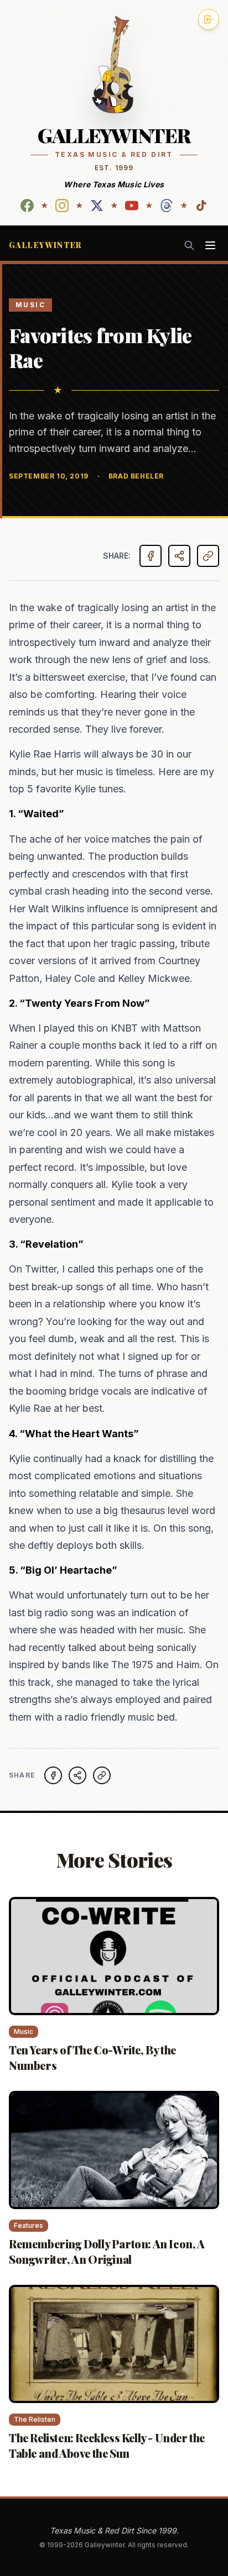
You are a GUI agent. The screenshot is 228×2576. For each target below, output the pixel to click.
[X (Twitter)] (97, 206)
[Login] (209, 19)
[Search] (189, 245)
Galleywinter (45, 245)
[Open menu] (210, 245)
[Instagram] (62, 206)
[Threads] (167, 206)
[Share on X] (77, 1775)
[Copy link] (208, 556)
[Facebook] (27, 206)
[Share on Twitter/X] (179, 556)
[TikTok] (201, 206)
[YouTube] (132, 206)
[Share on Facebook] (151, 556)
